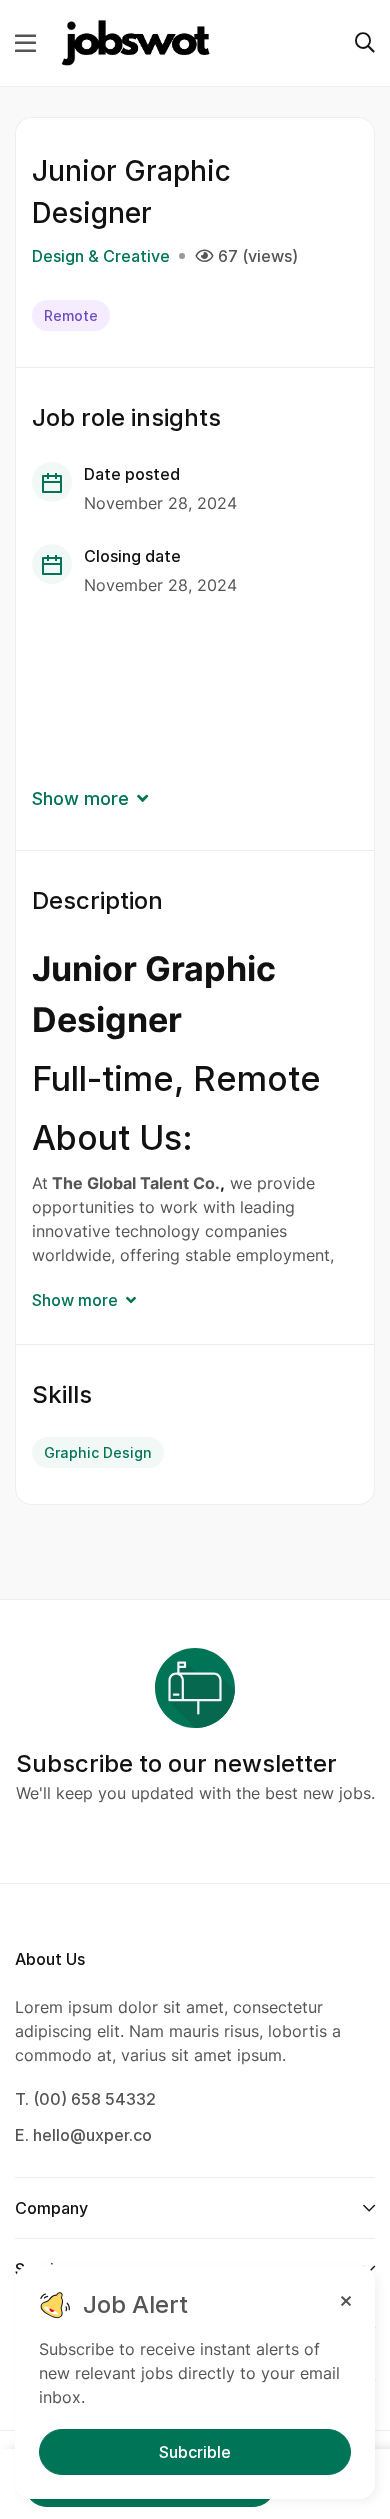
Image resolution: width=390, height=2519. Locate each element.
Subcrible (195, 2452)
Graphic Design (98, 1452)
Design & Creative (101, 256)
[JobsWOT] (136, 42)
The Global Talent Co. (136, 1183)
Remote (71, 315)
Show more (80, 798)
